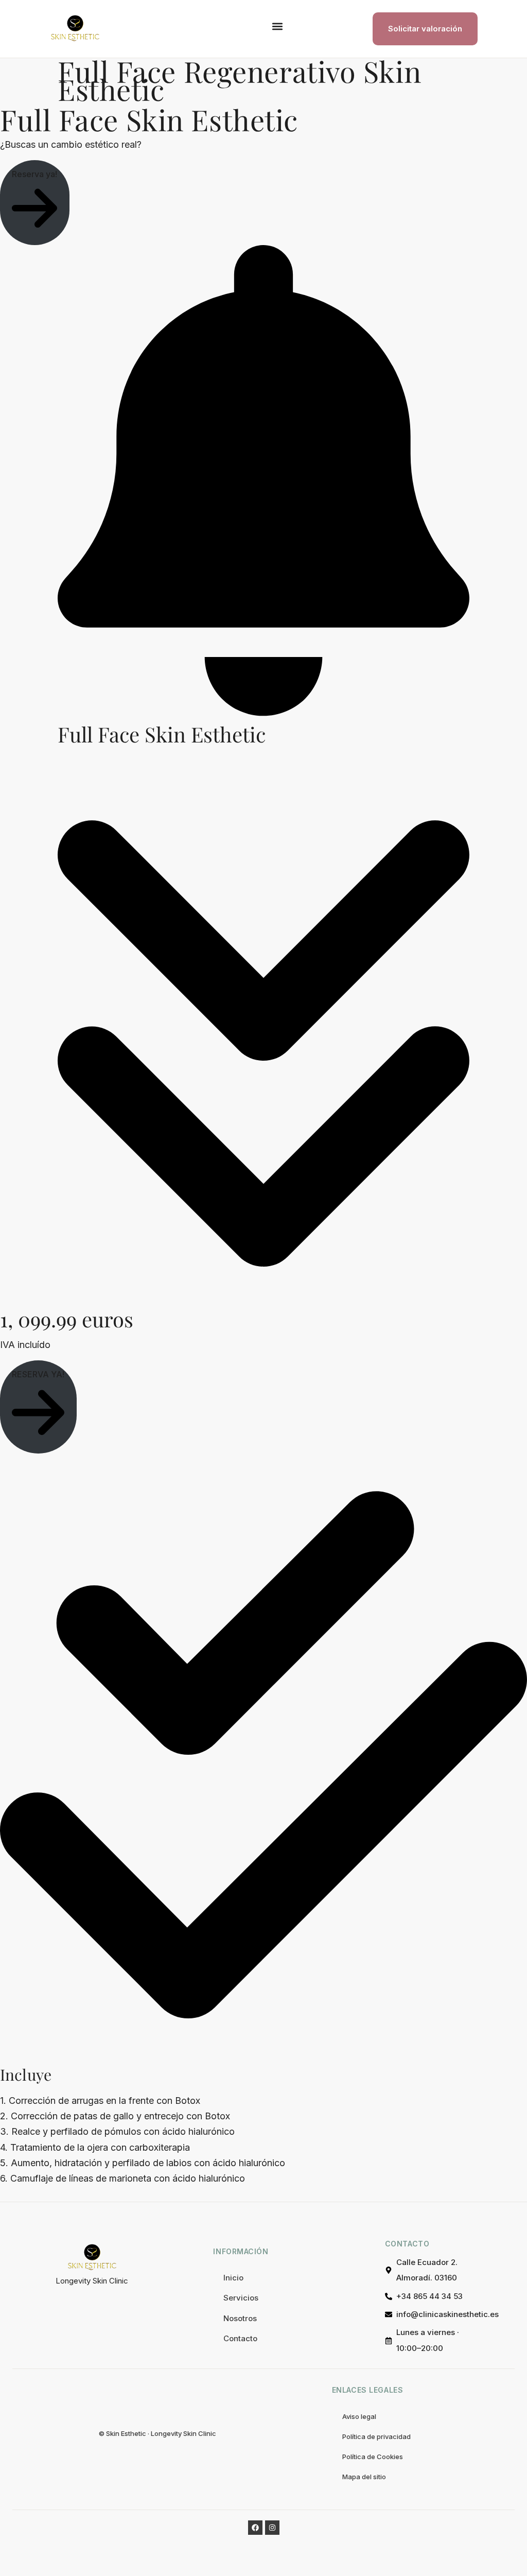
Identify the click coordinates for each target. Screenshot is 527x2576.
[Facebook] (255, 2528)
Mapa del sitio (364, 2477)
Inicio (233, 2278)
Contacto (240, 2338)
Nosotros (240, 2318)
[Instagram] (272, 2528)
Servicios (241, 2298)
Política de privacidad (376, 2436)
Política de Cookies (373, 2457)
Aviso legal (359, 2416)
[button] (277, 27)
